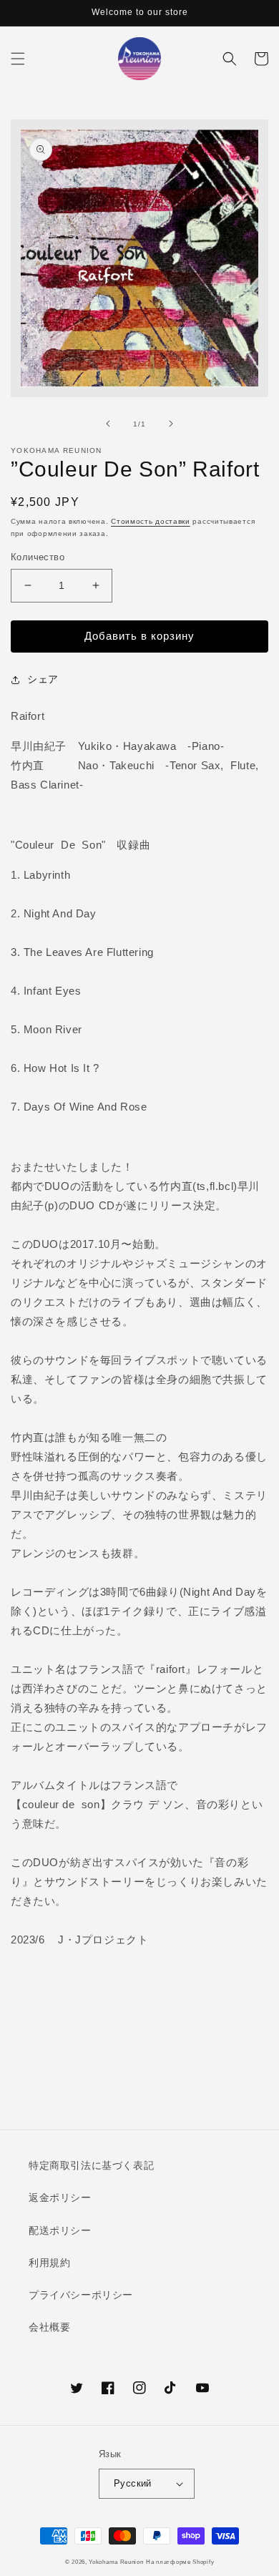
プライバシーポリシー (81, 2295)
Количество (38, 557)
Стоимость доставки (151, 521)
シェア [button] (43, 679)
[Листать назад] (108, 424)
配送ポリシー (60, 2230)
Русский (133, 2483)
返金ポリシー (60, 2197)
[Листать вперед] (171, 424)
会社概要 (49, 2327)
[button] (18, 59)
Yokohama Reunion (116, 2562)
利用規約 (49, 2263)
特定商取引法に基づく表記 (91, 2165)
